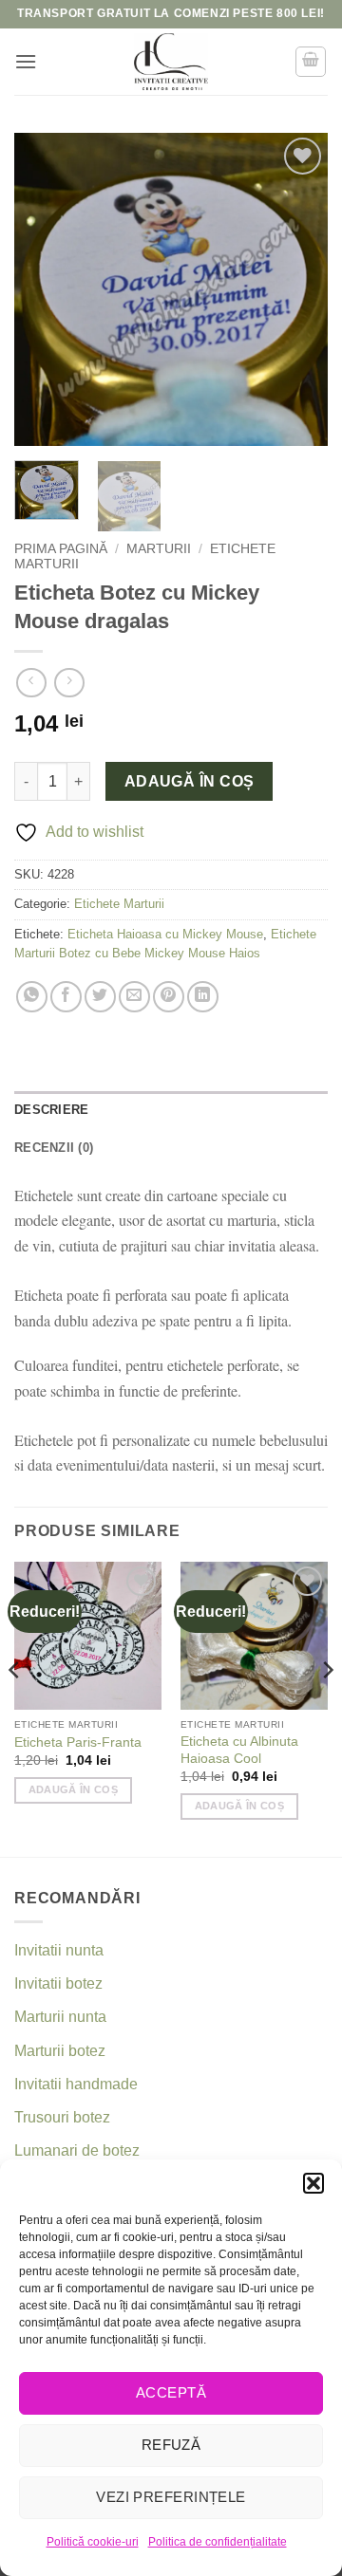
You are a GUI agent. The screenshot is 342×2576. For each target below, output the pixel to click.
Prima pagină (61, 549)
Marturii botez (60, 2051)
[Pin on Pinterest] (169, 997)
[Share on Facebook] (66, 997)
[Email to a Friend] (134, 997)
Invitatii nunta (59, 1950)
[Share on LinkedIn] (203, 997)
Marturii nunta (60, 2017)
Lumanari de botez (77, 2150)
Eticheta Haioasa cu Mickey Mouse (165, 934)
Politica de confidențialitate (218, 2542)
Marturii (159, 549)
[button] (313, 2183)
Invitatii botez (58, 1983)
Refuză (171, 2445)
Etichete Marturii (119, 904)
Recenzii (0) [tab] (54, 1148)
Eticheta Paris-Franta (78, 1742)
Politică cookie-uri (93, 2542)
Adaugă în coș (190, 781)
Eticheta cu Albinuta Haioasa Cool (239, 1750)
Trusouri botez (62, 2117)
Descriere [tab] (51, 1110)
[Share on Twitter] (100, 997)
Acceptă (171, 2392)
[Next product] (31, 683)
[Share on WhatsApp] (32, 997)
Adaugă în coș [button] (73, 1789)
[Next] (297, 289)
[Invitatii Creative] (171, 62)
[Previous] (45, 289)
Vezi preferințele (171, 2497)
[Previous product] (69, 683)
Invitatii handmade (76, 2084)
